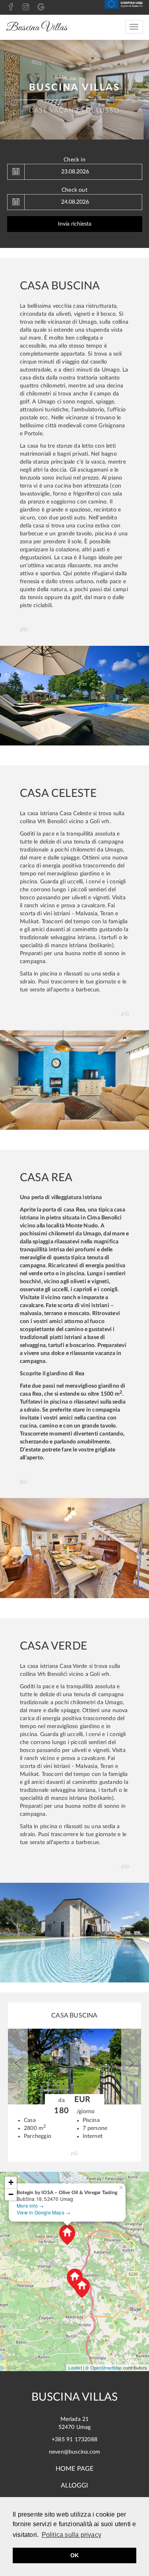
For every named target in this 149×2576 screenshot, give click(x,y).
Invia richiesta (75, 224)
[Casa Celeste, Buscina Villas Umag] (74, 1080)
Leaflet (75, 2368)
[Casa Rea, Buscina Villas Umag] (74, 1548)
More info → (30, 2205)
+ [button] (11, 2182)
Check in (74, 160)
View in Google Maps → (44, 2212)
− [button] (11, 2194)
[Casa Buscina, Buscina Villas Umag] (74, 695)
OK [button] (74, 2555)
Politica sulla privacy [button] (72, 2535)
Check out (74, 190)
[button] (18, 2067)
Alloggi (74, 2486)
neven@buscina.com (74, 2452)
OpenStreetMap (106, 2368)
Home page (75, 2469)
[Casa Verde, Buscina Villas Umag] (74, 1932)
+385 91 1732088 (74, 2440)
